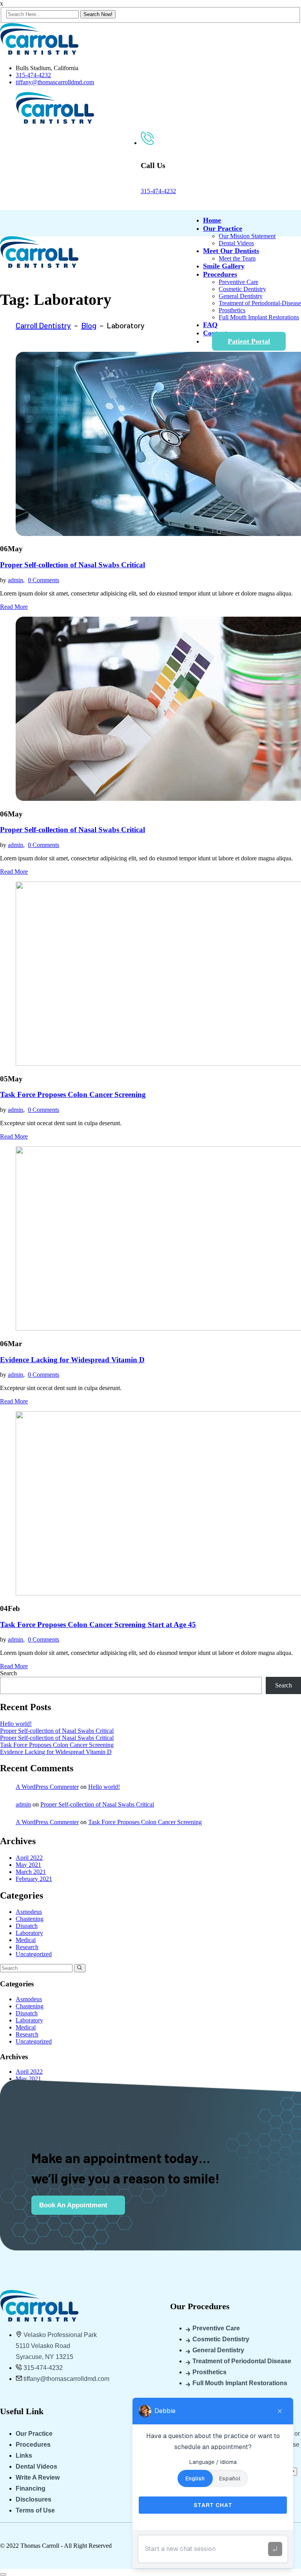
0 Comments (44, 580)
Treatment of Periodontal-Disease (260, 303)
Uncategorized (34, 1954)
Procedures (220, 274)
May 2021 (28, 1865)
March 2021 (31, 1872)
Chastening (30, 1919)
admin (15, 580)
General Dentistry (241, 296)
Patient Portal (249, 341)
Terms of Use (35, 2510)
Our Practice (223, 228)
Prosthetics (232, 310)
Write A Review (38, 2477)
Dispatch (27, 1926)
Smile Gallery (224, 266)
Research (27, 1947)
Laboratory (29, 1933)
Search (8, 1673)
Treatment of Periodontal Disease (242, 2361)
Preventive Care (238, 282)
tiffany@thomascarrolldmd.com (55, 82)
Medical (26, 1940)
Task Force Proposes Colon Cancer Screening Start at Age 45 (98, 1625)
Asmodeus (29, 1912)
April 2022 (29, 1858)
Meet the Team (237, 258)
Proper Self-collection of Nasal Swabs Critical (73, 565)
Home (212, 220)
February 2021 (34, 1879)
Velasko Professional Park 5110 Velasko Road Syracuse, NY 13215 (56, 2346)
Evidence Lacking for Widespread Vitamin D (72, 1360)
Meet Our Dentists (231, 251)
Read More (14, 607)
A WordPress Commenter (47, 1787)
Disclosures (34, 2499)
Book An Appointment (73, 2205)
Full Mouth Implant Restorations (259, 317)
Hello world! (16, 1724)
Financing (31, 2488)
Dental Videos (236, 243)
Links (24, 2456)
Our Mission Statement (247, 236)
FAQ (210, 325)
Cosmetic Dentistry (242, 289)
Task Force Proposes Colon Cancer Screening (73, 1094)
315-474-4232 (33, 75)
